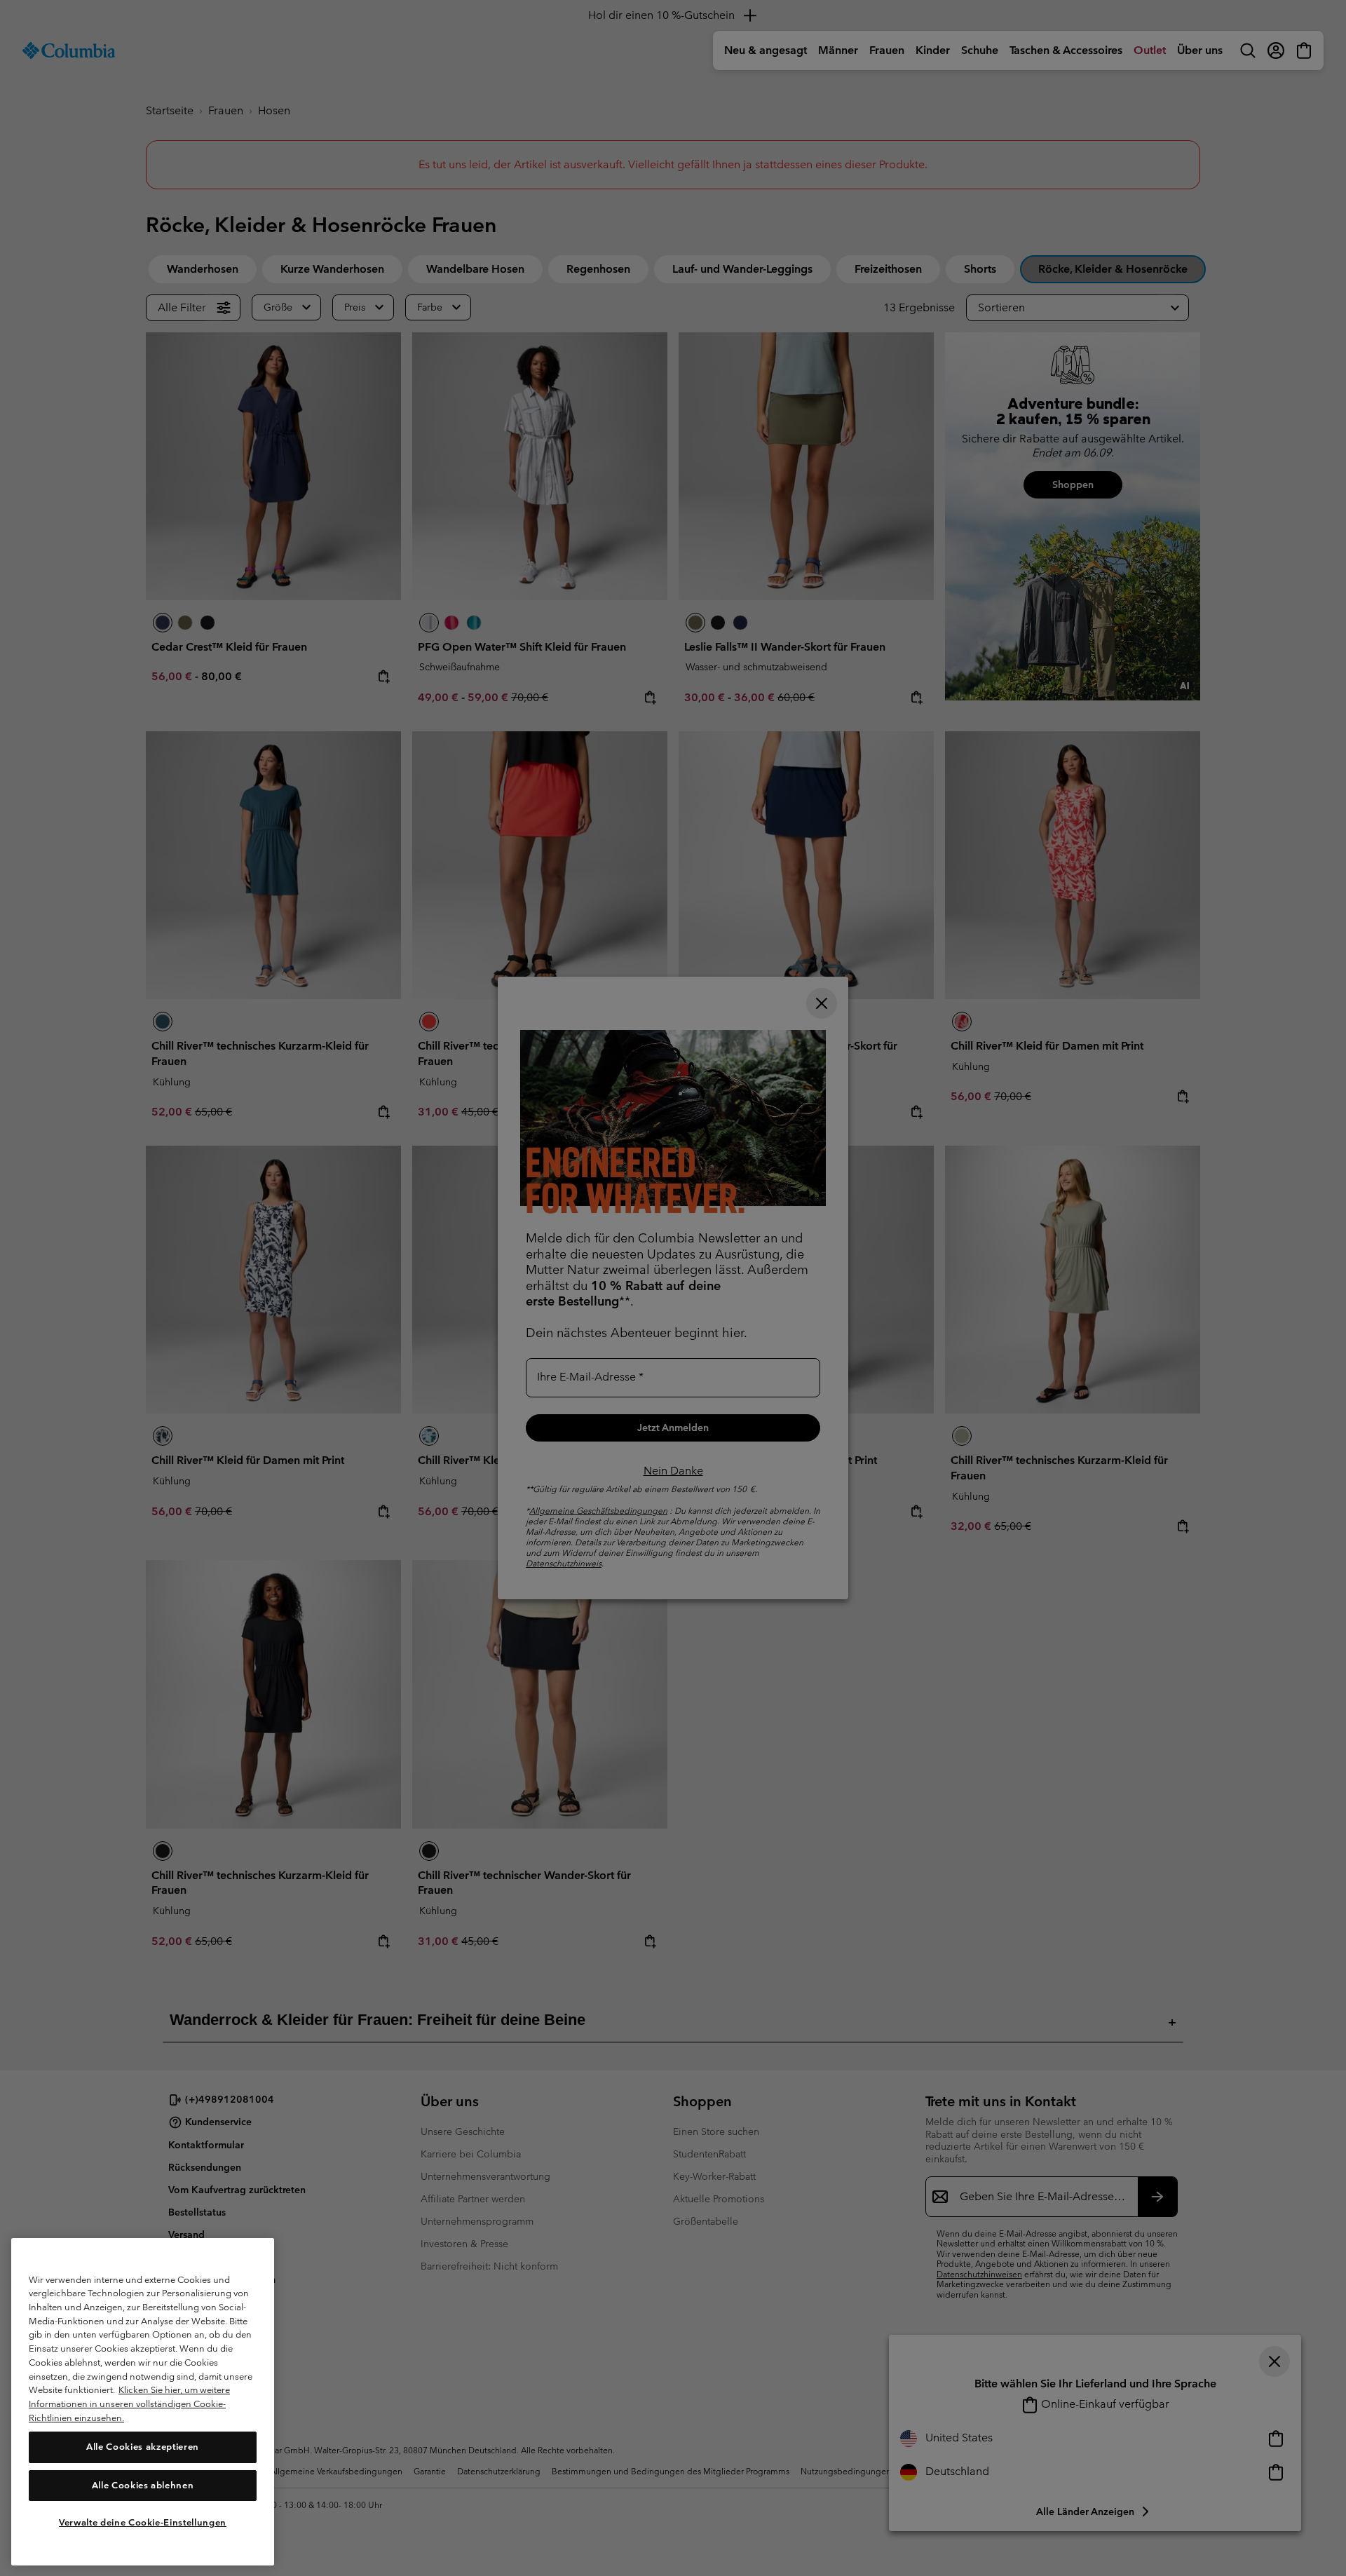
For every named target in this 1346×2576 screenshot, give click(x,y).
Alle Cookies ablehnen (143, 2485)
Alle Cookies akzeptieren (143, 2447)
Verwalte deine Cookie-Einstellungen (143, 2522)
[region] (143, 2401)
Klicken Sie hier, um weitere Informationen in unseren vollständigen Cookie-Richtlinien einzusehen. (129, 2404)
